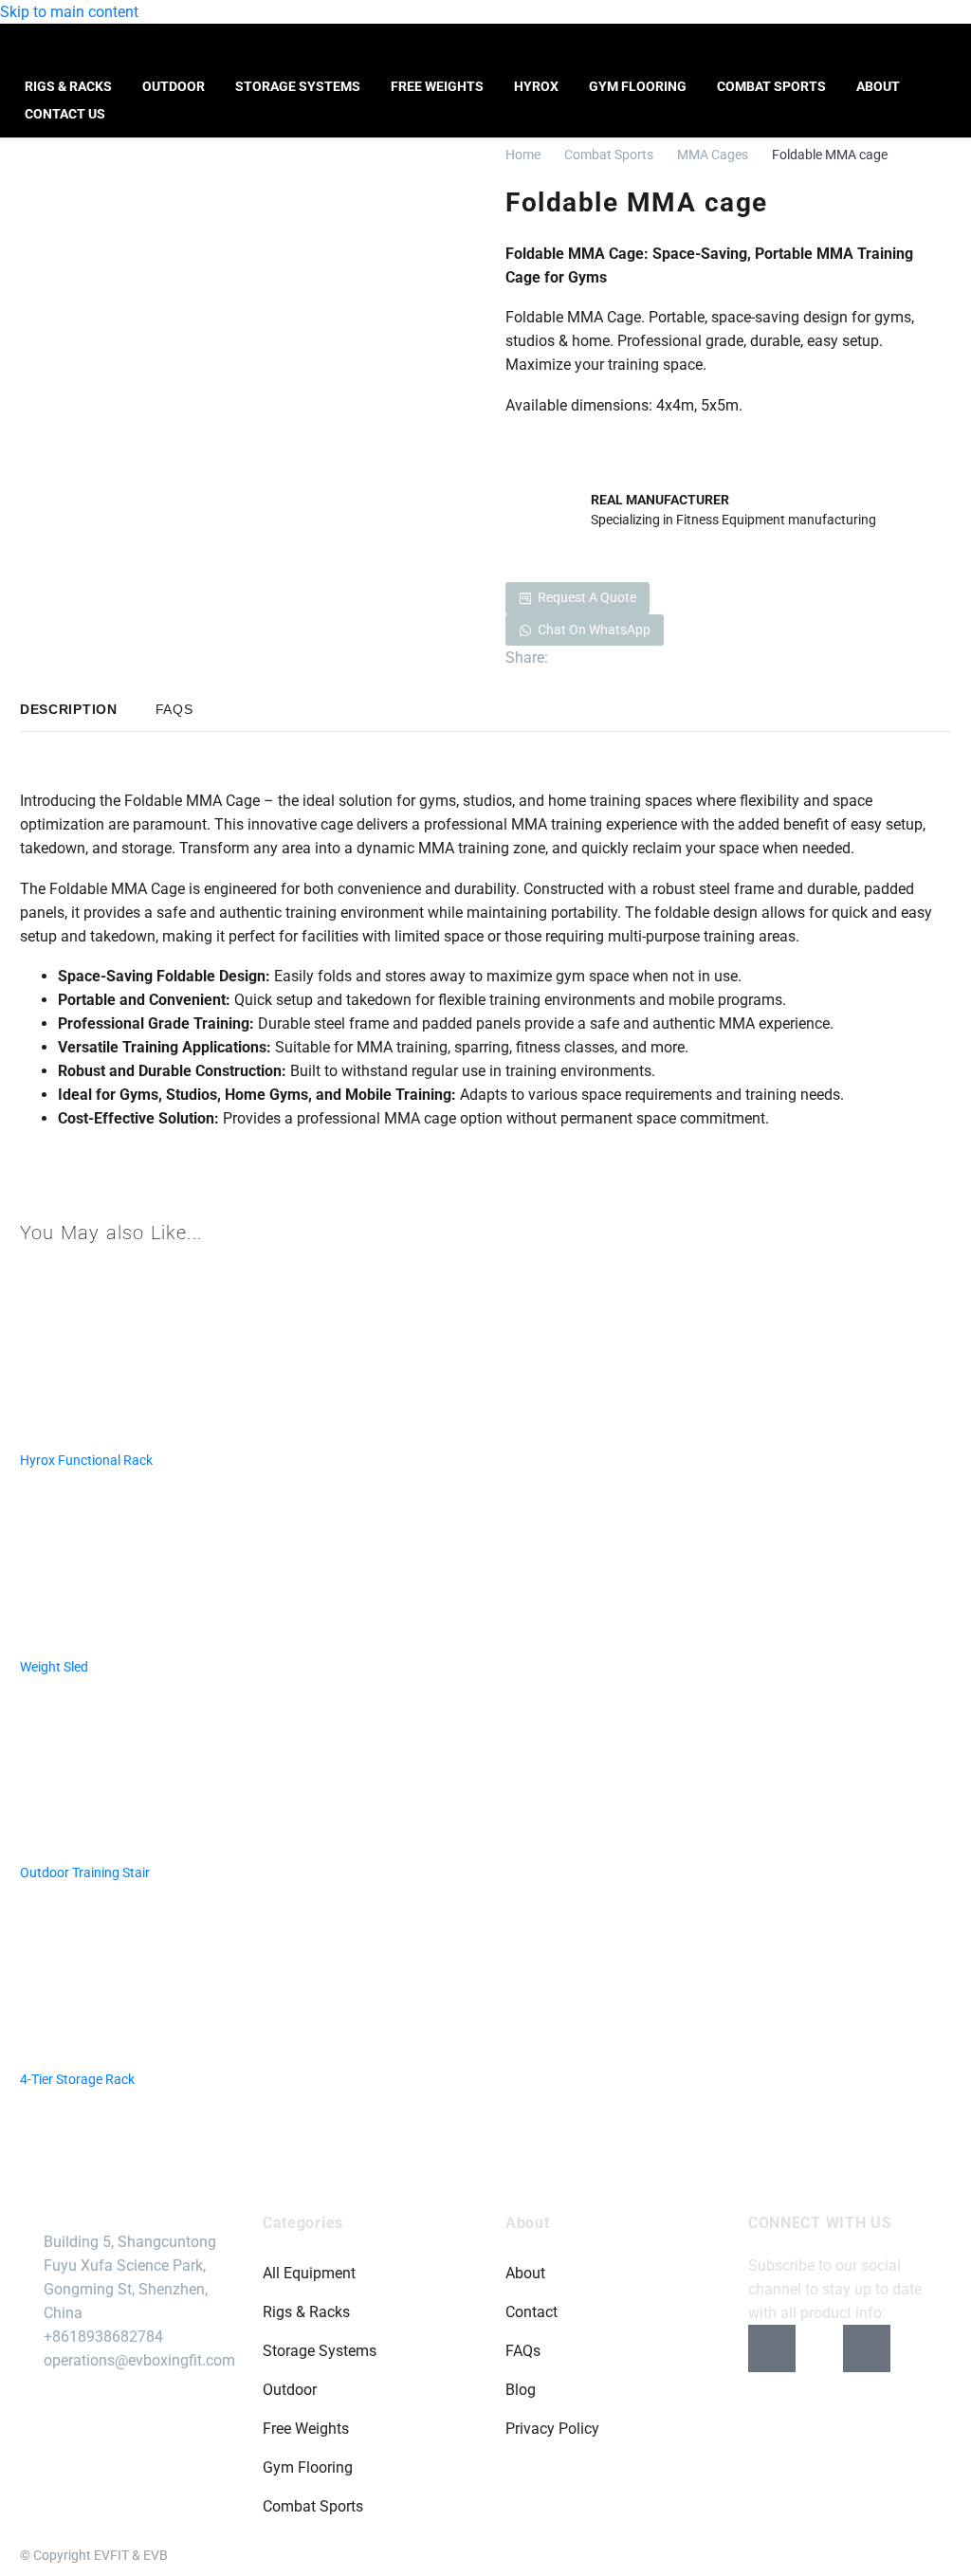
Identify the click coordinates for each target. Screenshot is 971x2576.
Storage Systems (298, 86)
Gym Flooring (638, 86)
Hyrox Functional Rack (86, 1460)
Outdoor (174, 86)
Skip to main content (69, 12)
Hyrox (536, 86)
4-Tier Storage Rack (77, 2079)
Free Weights (437, 86)
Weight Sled (54, 1667)
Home (523, 155)
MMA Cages (713, 155)
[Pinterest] (589, 658)
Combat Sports (771, 86)
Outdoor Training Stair (85, 1873)
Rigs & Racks (68, 86)
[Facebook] (560, 658)
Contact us (65, 114)
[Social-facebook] (772, 2348)
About (878, 86)
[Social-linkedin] (867, 2348)
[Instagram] (819, 2348)
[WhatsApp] (646, 658)
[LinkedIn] (617, 658)
